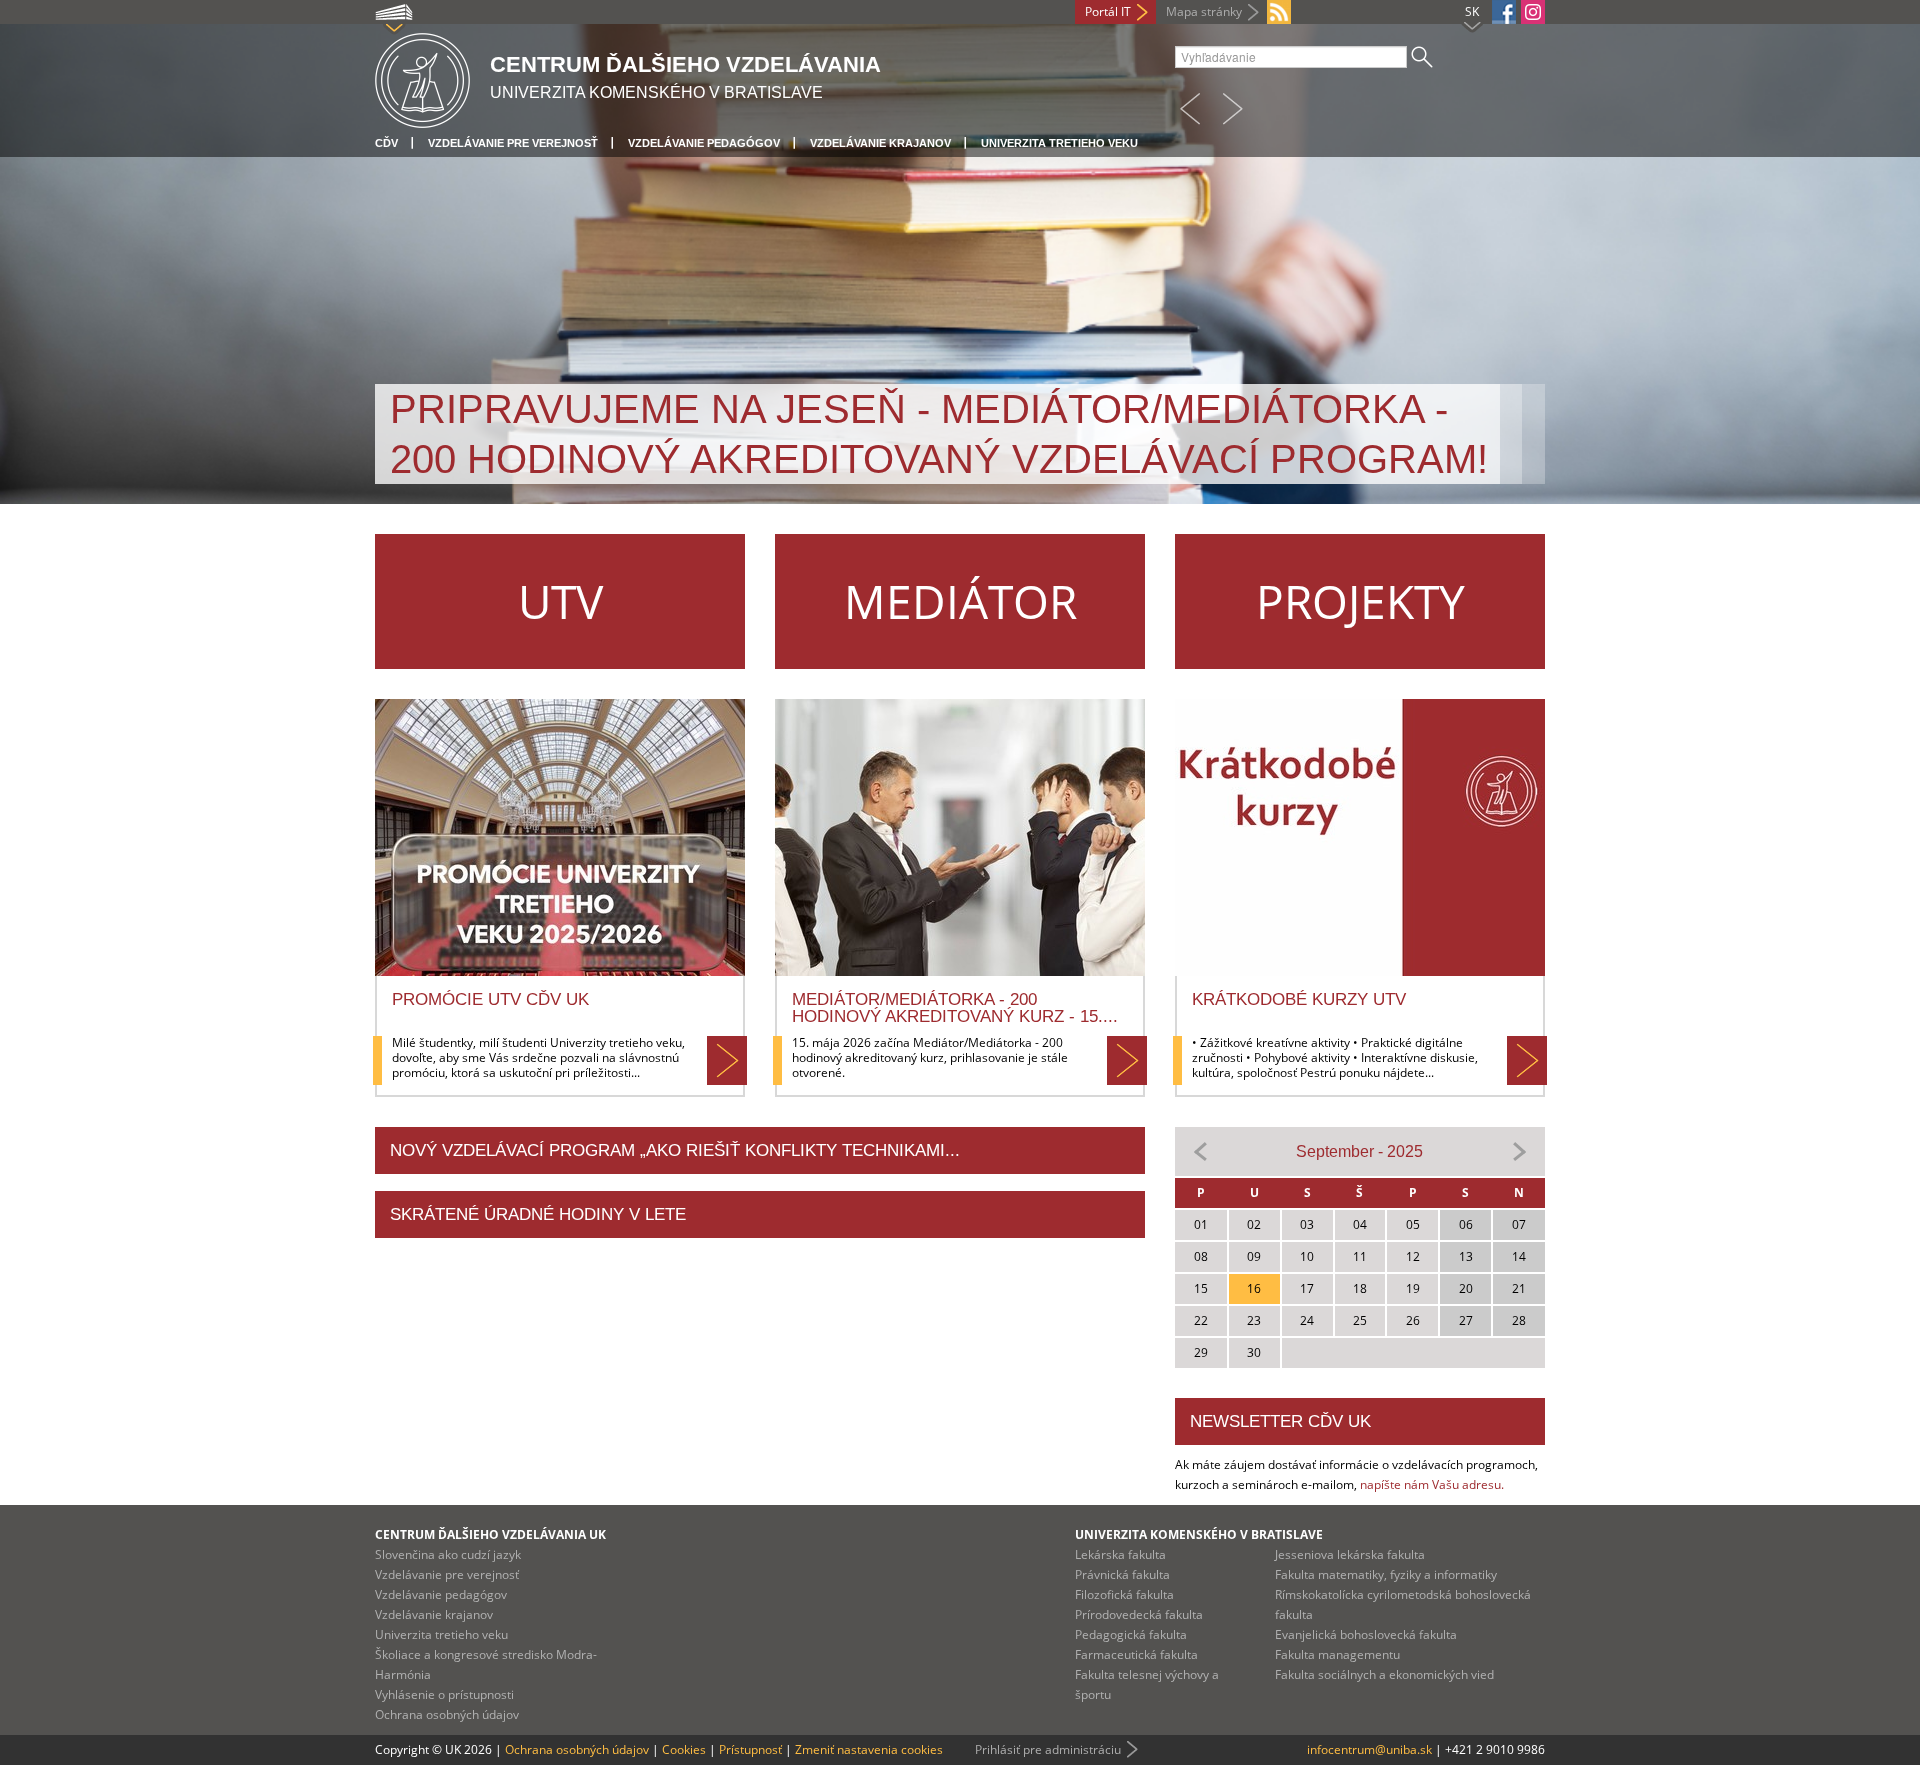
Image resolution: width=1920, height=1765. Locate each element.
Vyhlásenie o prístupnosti (444, 1694)
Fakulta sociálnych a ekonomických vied (1384, 1674)
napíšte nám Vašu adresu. (1432, 1484)
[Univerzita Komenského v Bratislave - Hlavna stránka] (422, 77)
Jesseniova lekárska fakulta (1350, 1554)
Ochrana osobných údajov (447, 1714)
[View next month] (1519, 1150)
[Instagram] (1533, 12)
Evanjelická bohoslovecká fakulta (1366, 1634)
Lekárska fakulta (1120, 1554)
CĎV (386, 143)
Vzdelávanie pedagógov (704, 143)
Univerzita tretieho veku (1059, 143)
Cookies (684, 1749)
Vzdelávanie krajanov (880, 143)
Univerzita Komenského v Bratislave (1199, 1534)
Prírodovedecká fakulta (1139, 1614)
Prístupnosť (750, 1749)
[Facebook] (1504, 12)
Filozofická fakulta (1124, 1594)
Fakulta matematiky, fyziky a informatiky (1386, 1574)
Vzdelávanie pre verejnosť (513, 143)
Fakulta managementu (1337, 1654)
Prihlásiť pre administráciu (1048, 1749)
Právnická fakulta (1122, 1574)
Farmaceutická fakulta (1136, 1654)
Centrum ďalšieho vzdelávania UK (490, 1534)
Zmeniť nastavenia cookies (869, 1749)
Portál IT (1108, 11)
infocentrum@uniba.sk (1369, 1749)
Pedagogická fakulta (1131, 1634)
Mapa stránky (1204, 11)
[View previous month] (1201, 1150)
